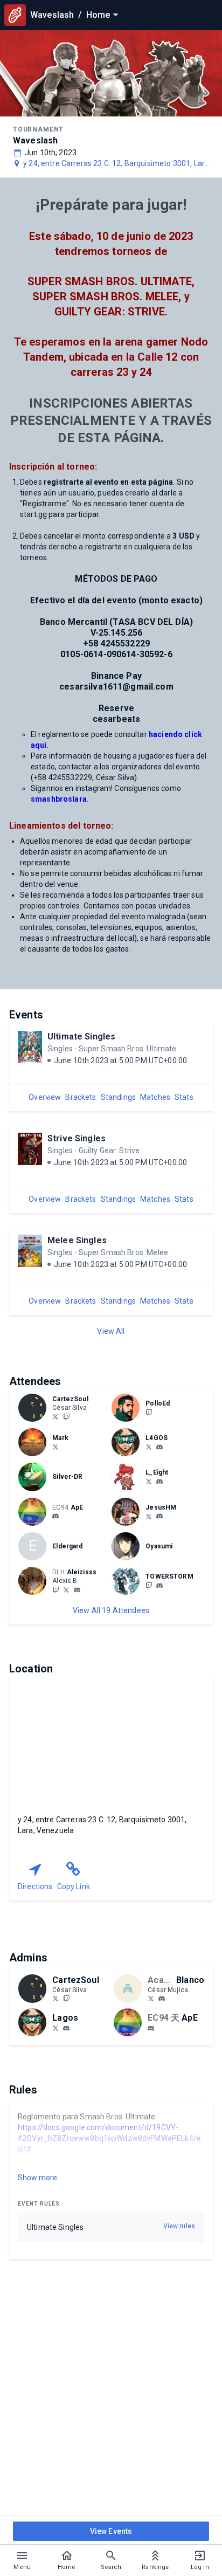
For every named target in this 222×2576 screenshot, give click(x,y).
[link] (159, 1447)
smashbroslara (59, 799)
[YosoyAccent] (151, 1999)
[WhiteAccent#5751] (162, 1999)
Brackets (81, 1097)
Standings (118, 1097)
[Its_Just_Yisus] (149, 1516)
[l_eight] (159, 1482)
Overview (45, 1097)
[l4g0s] (159, 1447)
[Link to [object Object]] (35, 1408)
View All (111, 1331)
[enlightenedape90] (55, 1517)
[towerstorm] (159, 1586)
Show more (37, 2178)
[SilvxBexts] (55, 1416)
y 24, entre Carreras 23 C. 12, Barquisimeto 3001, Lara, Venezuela (117, 164)
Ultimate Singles (81, 1036)
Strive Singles (77, 1138)
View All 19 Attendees (111, 1610)
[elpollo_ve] (149, 1412)
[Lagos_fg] (149, 1447)
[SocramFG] (55, 1447)
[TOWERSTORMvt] (149, 1585)
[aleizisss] (55, 1589)
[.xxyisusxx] (159, 1517)
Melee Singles (77, 1240)
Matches (155, 1097)
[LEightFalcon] (149, 1481)
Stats (184, 1097)
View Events (111, 2531)
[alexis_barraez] (66, 1589)
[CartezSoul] (66, 1416)
